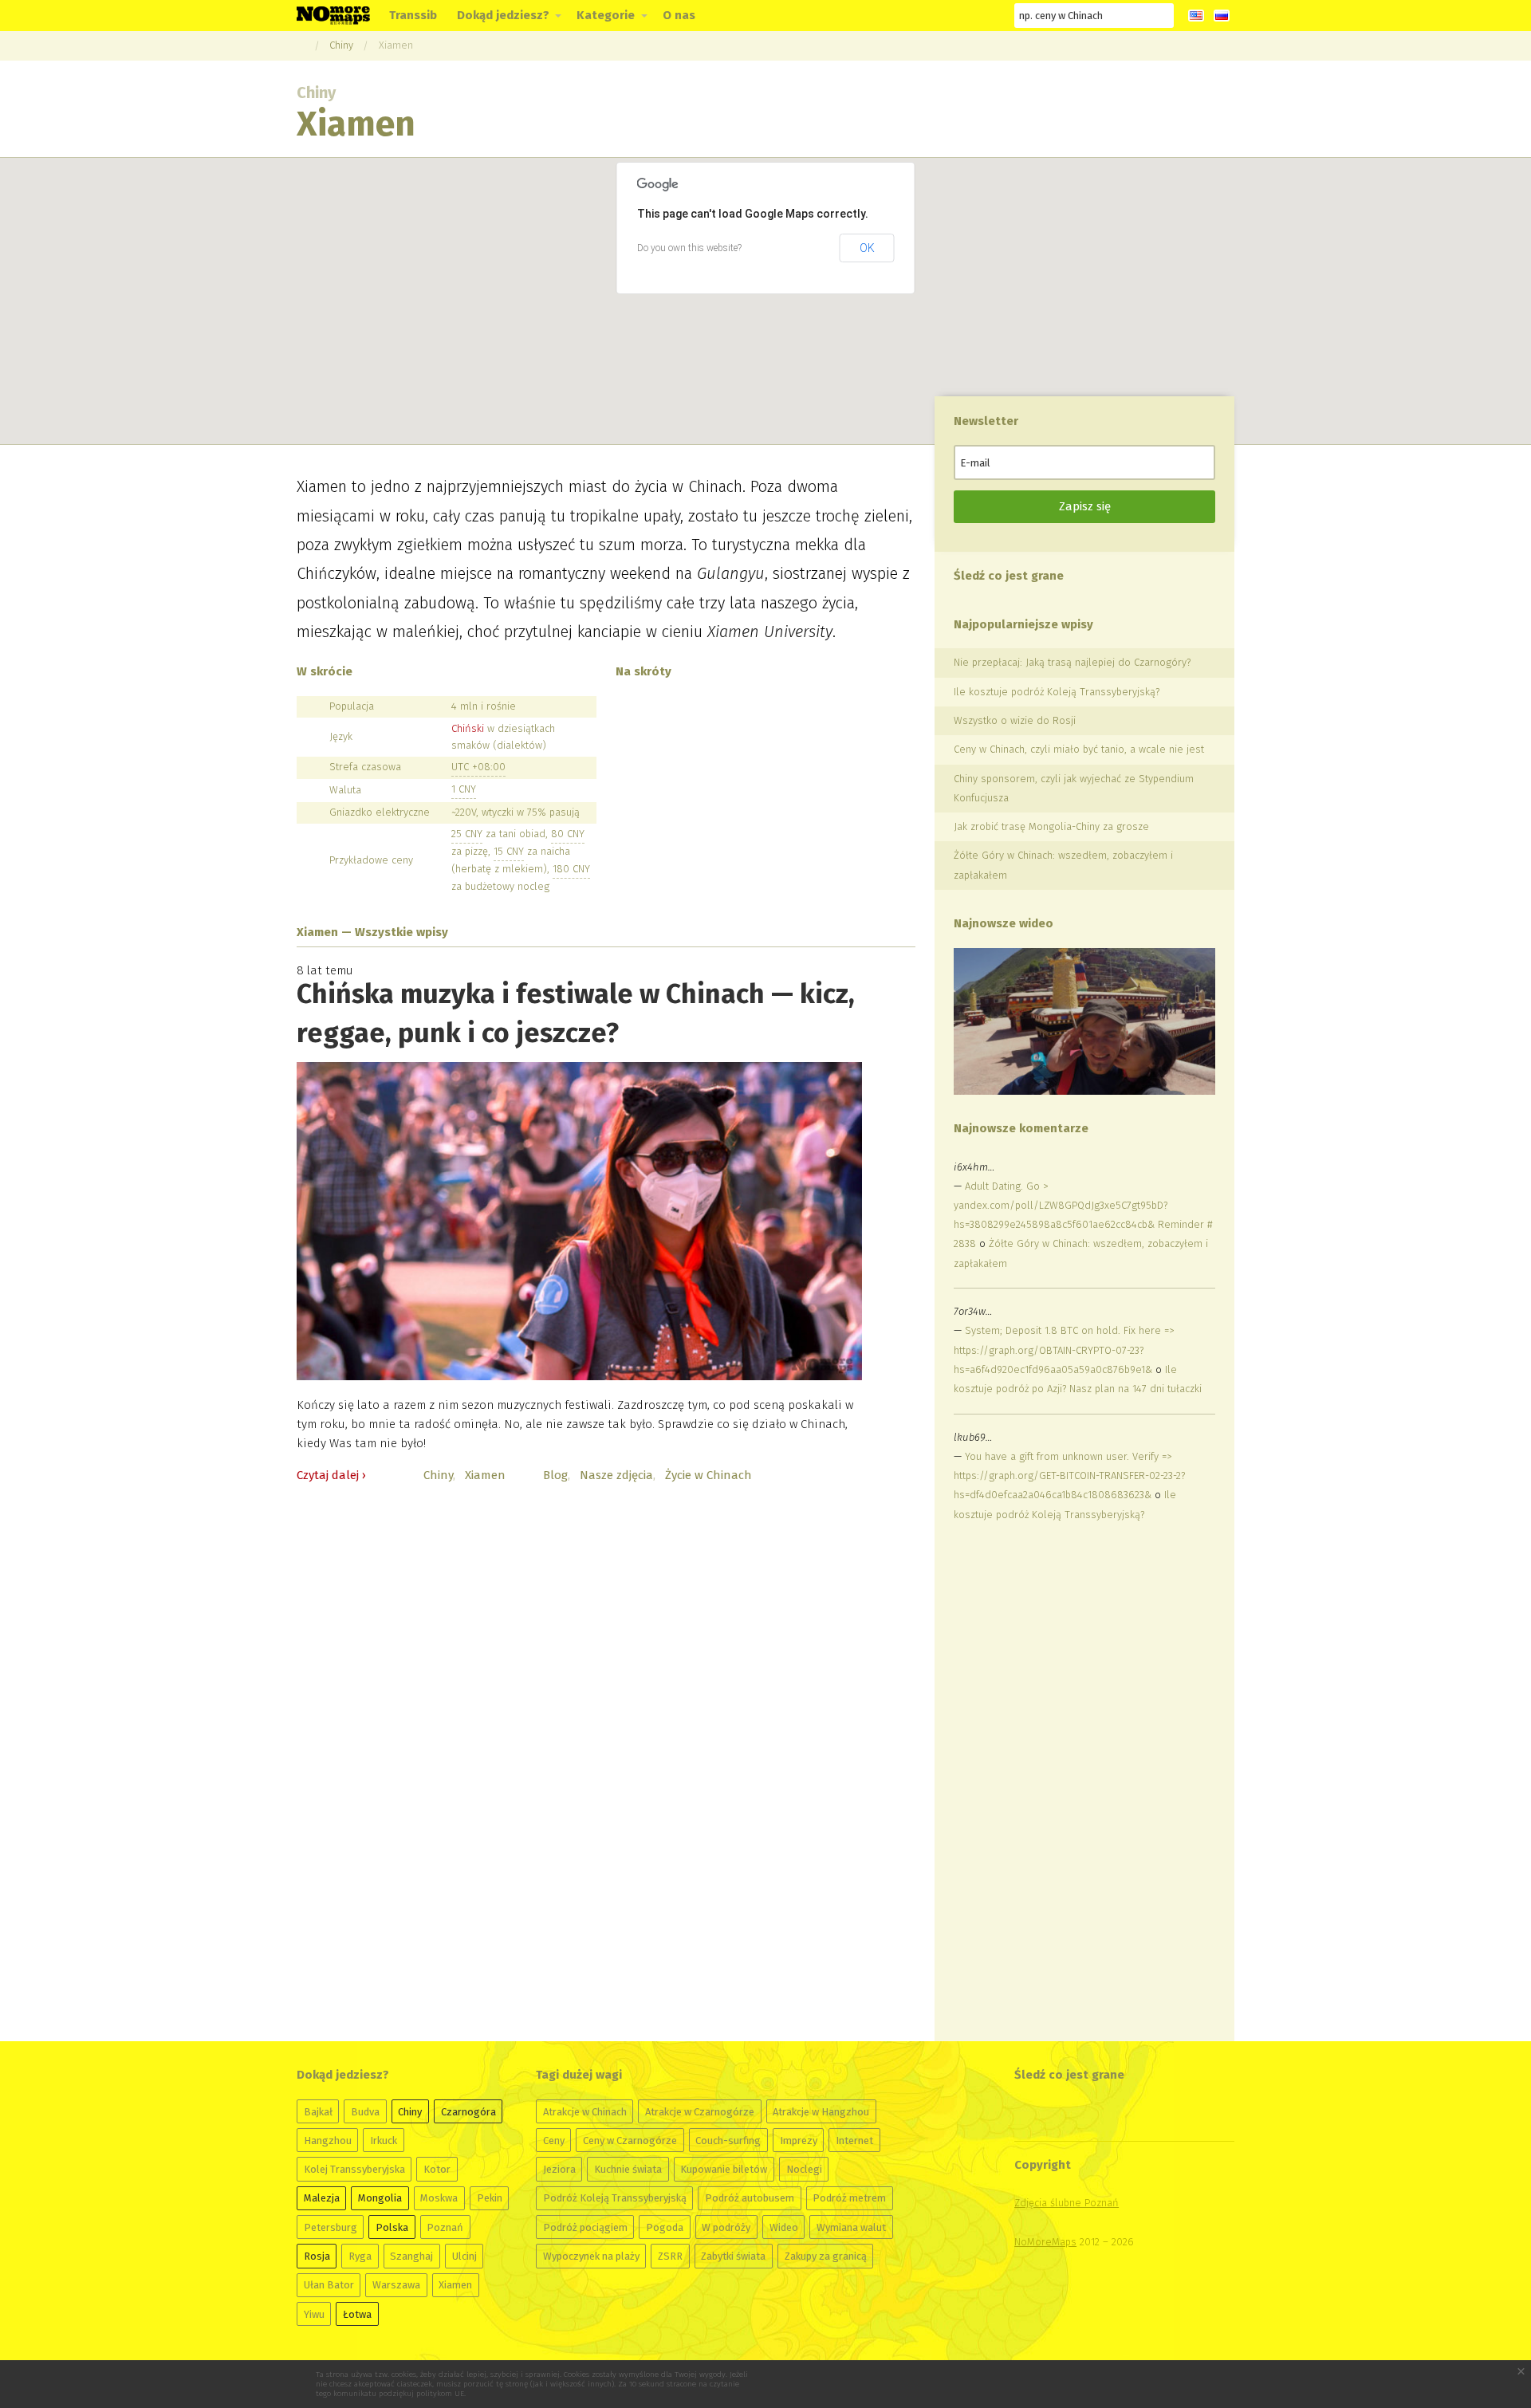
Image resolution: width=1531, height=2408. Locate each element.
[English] (1196, 16)
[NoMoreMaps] (301, 45)
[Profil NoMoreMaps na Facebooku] (874, 16)
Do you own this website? (689, 248)
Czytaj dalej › (331, 1475)
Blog (555, 1475)
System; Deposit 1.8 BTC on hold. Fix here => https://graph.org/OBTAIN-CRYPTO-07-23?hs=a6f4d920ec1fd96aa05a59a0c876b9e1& (1064, 1350)
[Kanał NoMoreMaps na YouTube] (932, 16)
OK (867, 248)
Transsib (413, 15)
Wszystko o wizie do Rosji (1015, 720)
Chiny (341, 45)
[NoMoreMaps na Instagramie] (961, 16)
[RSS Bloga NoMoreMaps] (990, 16)
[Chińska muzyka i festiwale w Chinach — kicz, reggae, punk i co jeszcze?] (579, 1221)
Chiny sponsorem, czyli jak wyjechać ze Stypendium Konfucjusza (1074, 788)
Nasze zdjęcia (616, 1475)
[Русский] (1222, 16)
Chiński (468, 728)
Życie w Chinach (708, 1475)
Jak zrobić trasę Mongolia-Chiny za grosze (1051, 826)
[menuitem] (413, 16)
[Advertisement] (1073, 1783)
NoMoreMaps (1045, 2242)
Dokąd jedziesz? (503, 15)
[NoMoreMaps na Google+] (903, 16)
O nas (679, 15)
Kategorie (606, 15)
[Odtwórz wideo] (1084, 1021)
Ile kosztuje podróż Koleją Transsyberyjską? (1057, 692)
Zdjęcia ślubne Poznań (1067, 2203)
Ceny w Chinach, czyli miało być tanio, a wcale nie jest (1079, 749)
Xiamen (396, 45)
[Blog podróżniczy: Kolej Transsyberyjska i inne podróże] (333, 14)
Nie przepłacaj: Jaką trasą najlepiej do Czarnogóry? (1072, 662)
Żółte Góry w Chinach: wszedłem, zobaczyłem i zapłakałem (1063, 865)
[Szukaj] (1162, 15)
